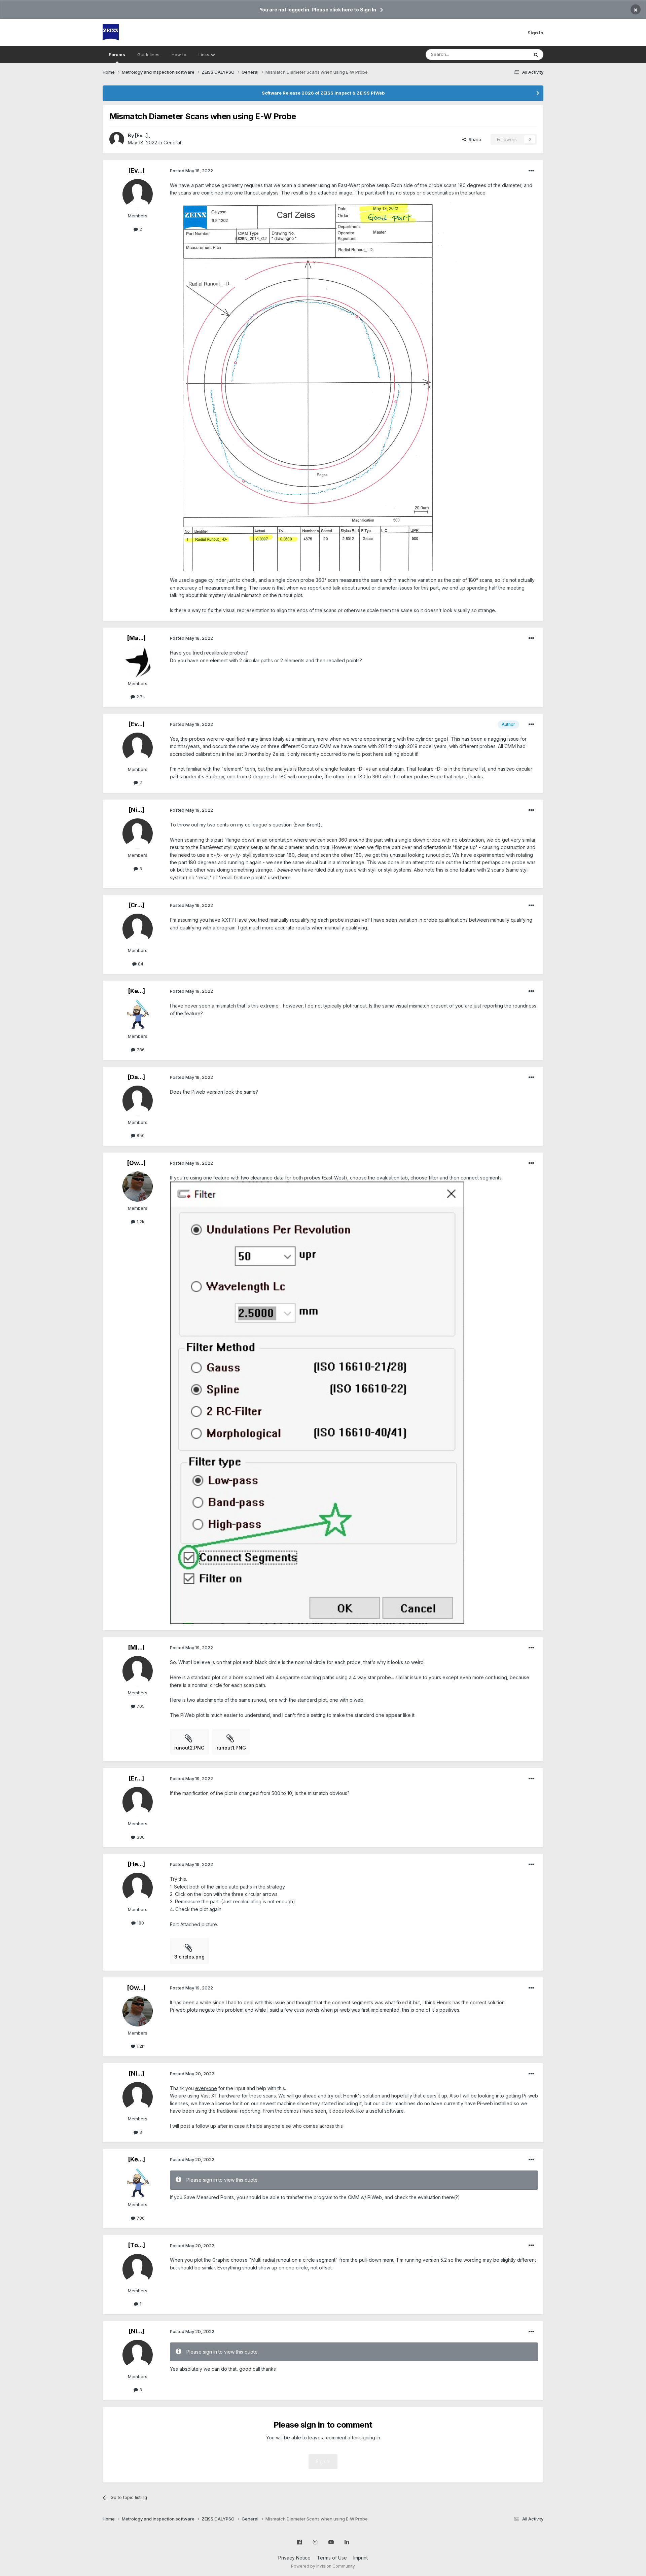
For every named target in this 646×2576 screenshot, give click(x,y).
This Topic (509, 54)
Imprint (361, 2558)
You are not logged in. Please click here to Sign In (318, 10)
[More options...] (531, 171)
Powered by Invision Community (323, 2566)
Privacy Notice (294, 2558)
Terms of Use (332, 2558)
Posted (191, 171)
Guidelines (148, 55)
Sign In (535, 33)
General (172, 143)
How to (179, 55)
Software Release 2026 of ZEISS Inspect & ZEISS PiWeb (323, 93)
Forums (117, 55)
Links (205, 55)
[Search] (536, 55)
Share (474, 139)
